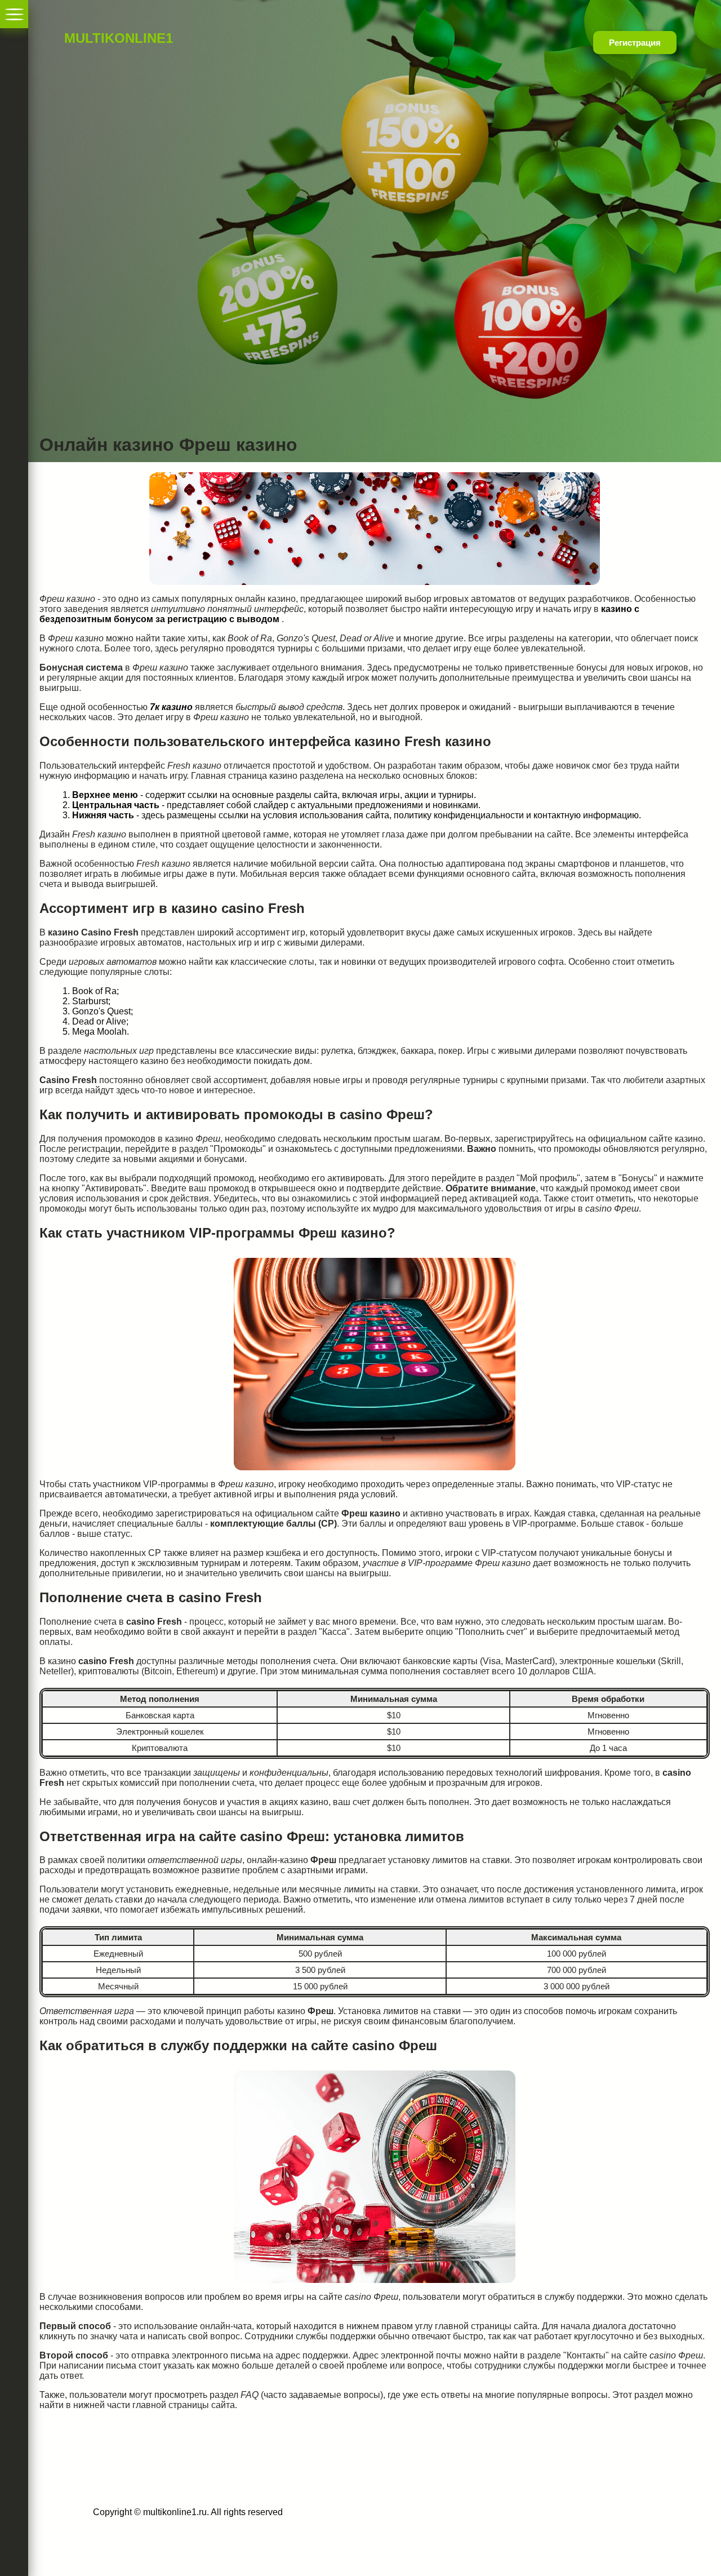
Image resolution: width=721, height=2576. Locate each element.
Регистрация (635, 43)
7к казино (171, 707)
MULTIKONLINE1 (99, 38)
